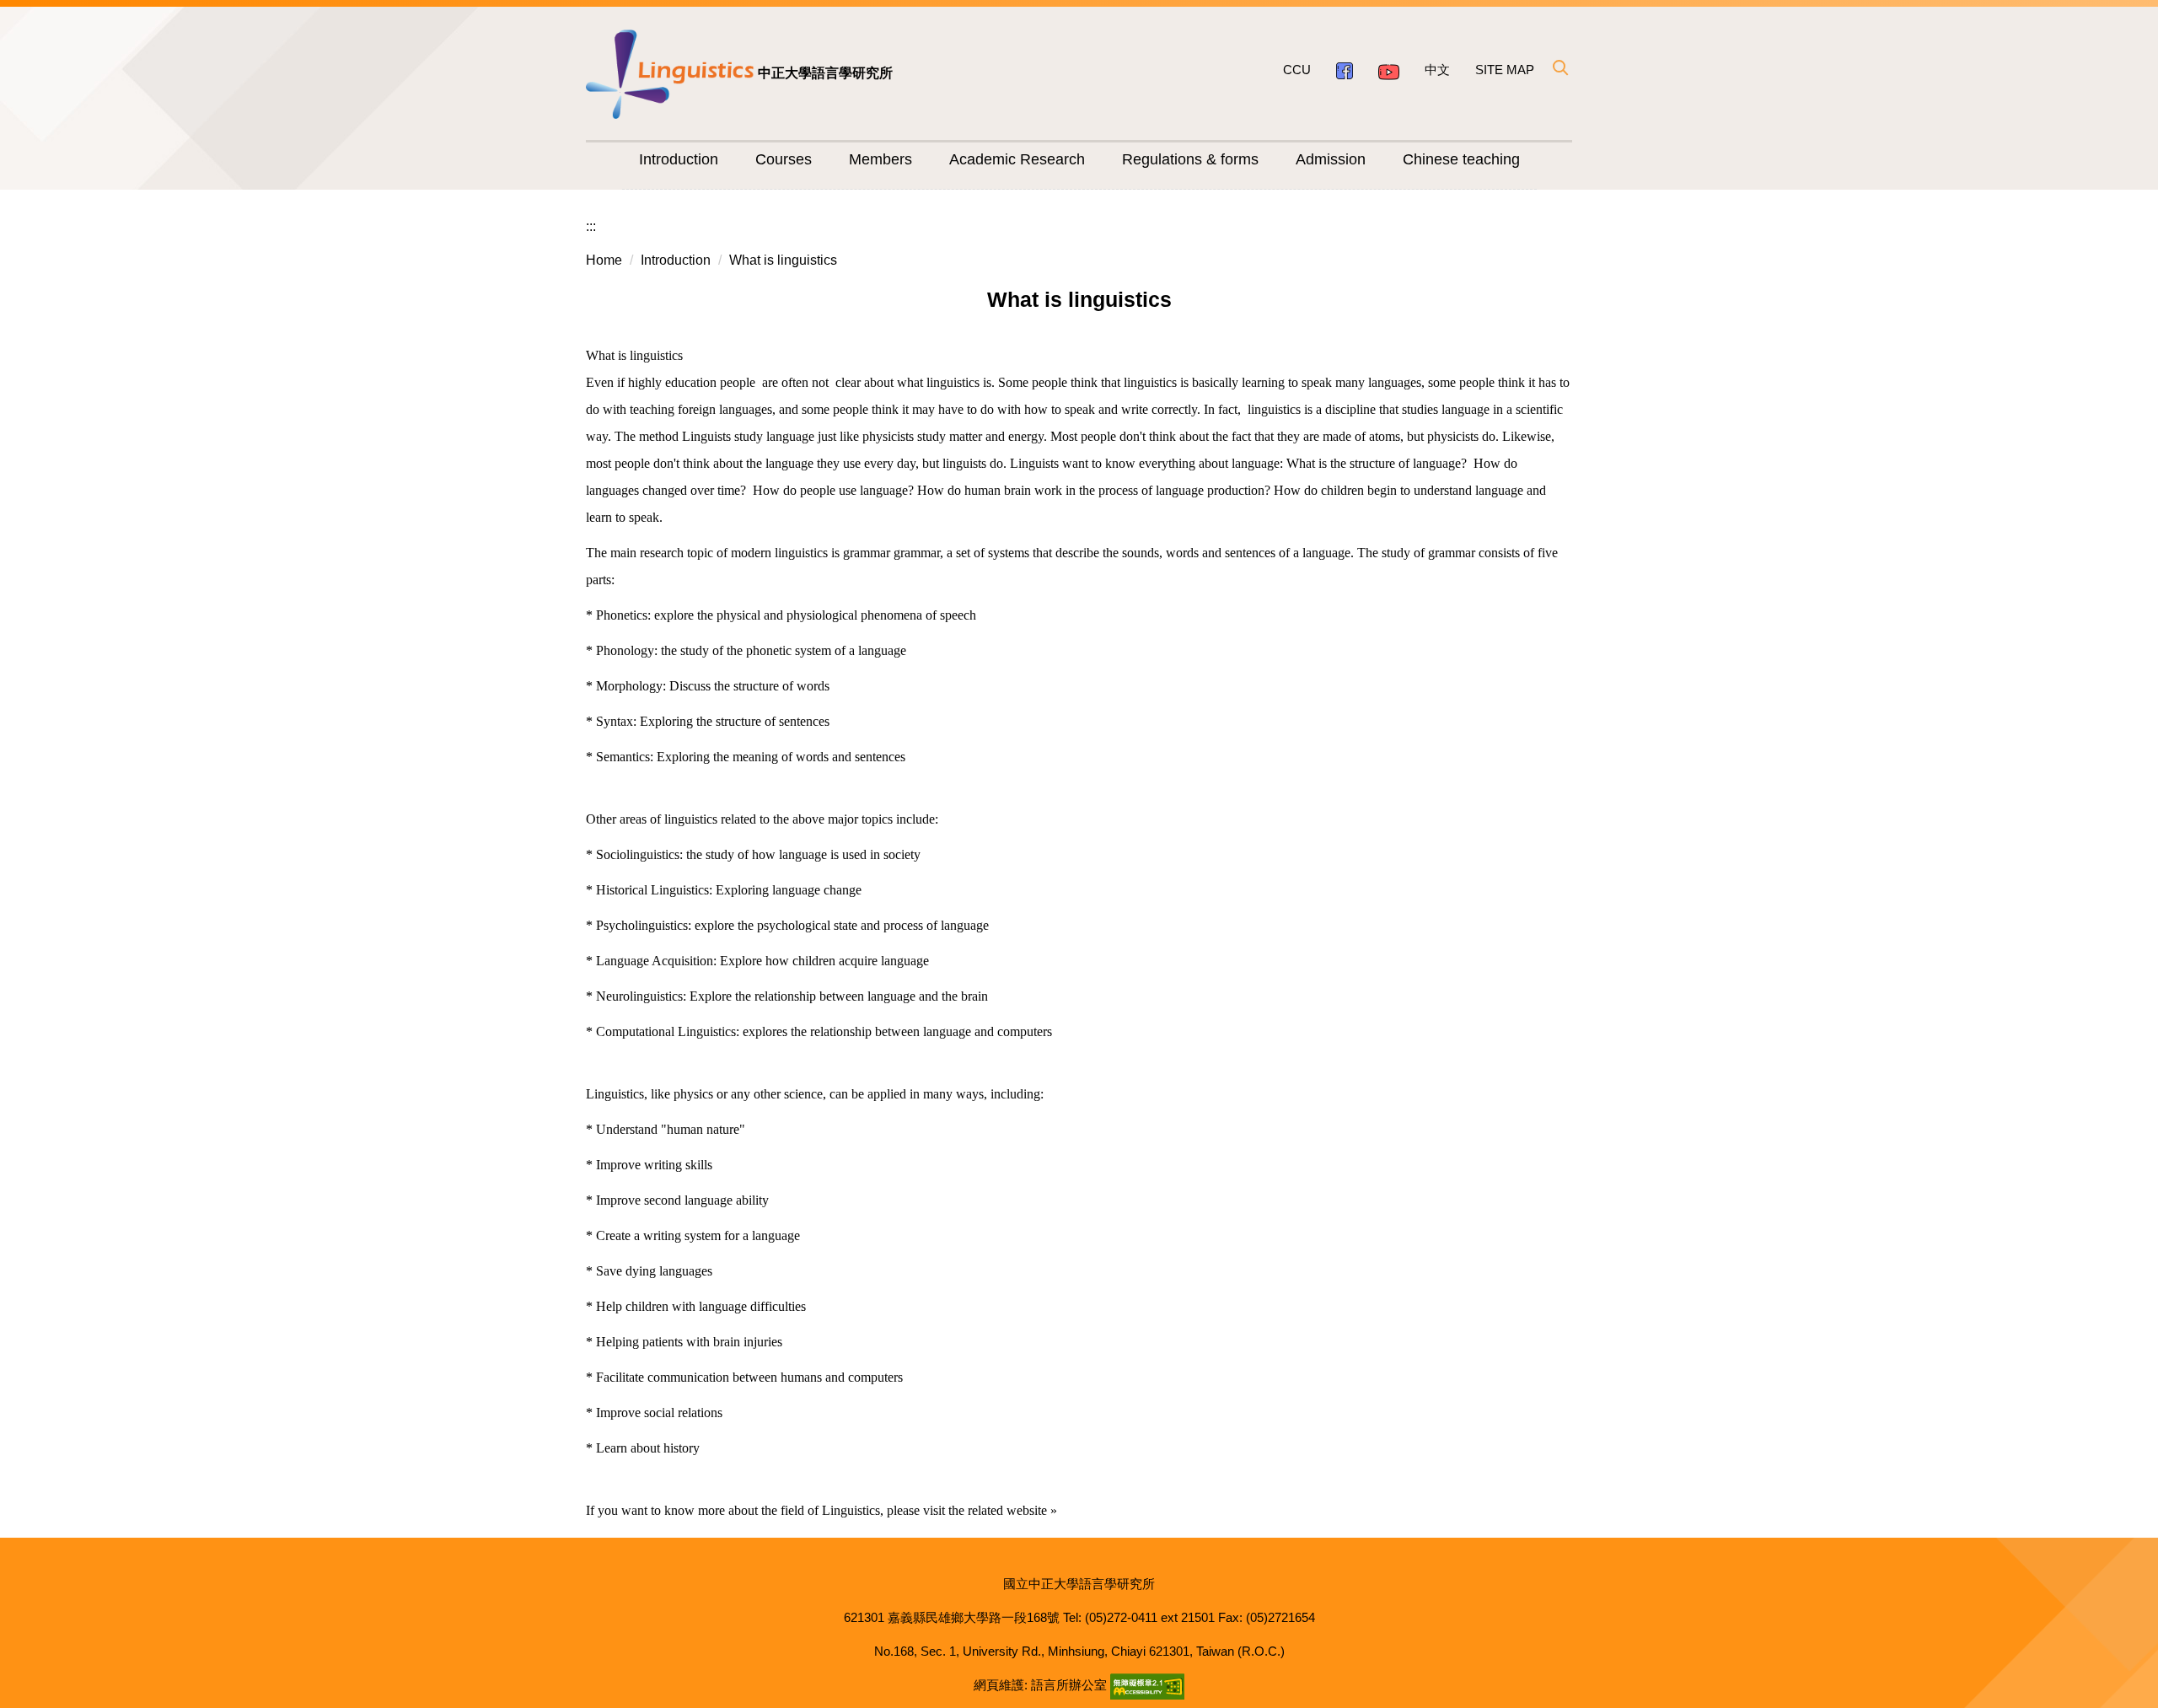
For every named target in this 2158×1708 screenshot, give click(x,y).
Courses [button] (784, 159)
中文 (1437, 70)
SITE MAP (1505, 70)
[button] (1559, 67)
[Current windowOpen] (1345, 70)
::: (591, 226)
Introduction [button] (679, 159)
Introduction (676, 260)
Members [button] (880, 159)
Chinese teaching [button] (1461, 159)
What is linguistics (783, 260)
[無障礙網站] (1147, 1685)
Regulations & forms (1190, 159)
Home (604, 260)
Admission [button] (1331, 159)
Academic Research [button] (1017, 159)
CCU (1297, 70)
